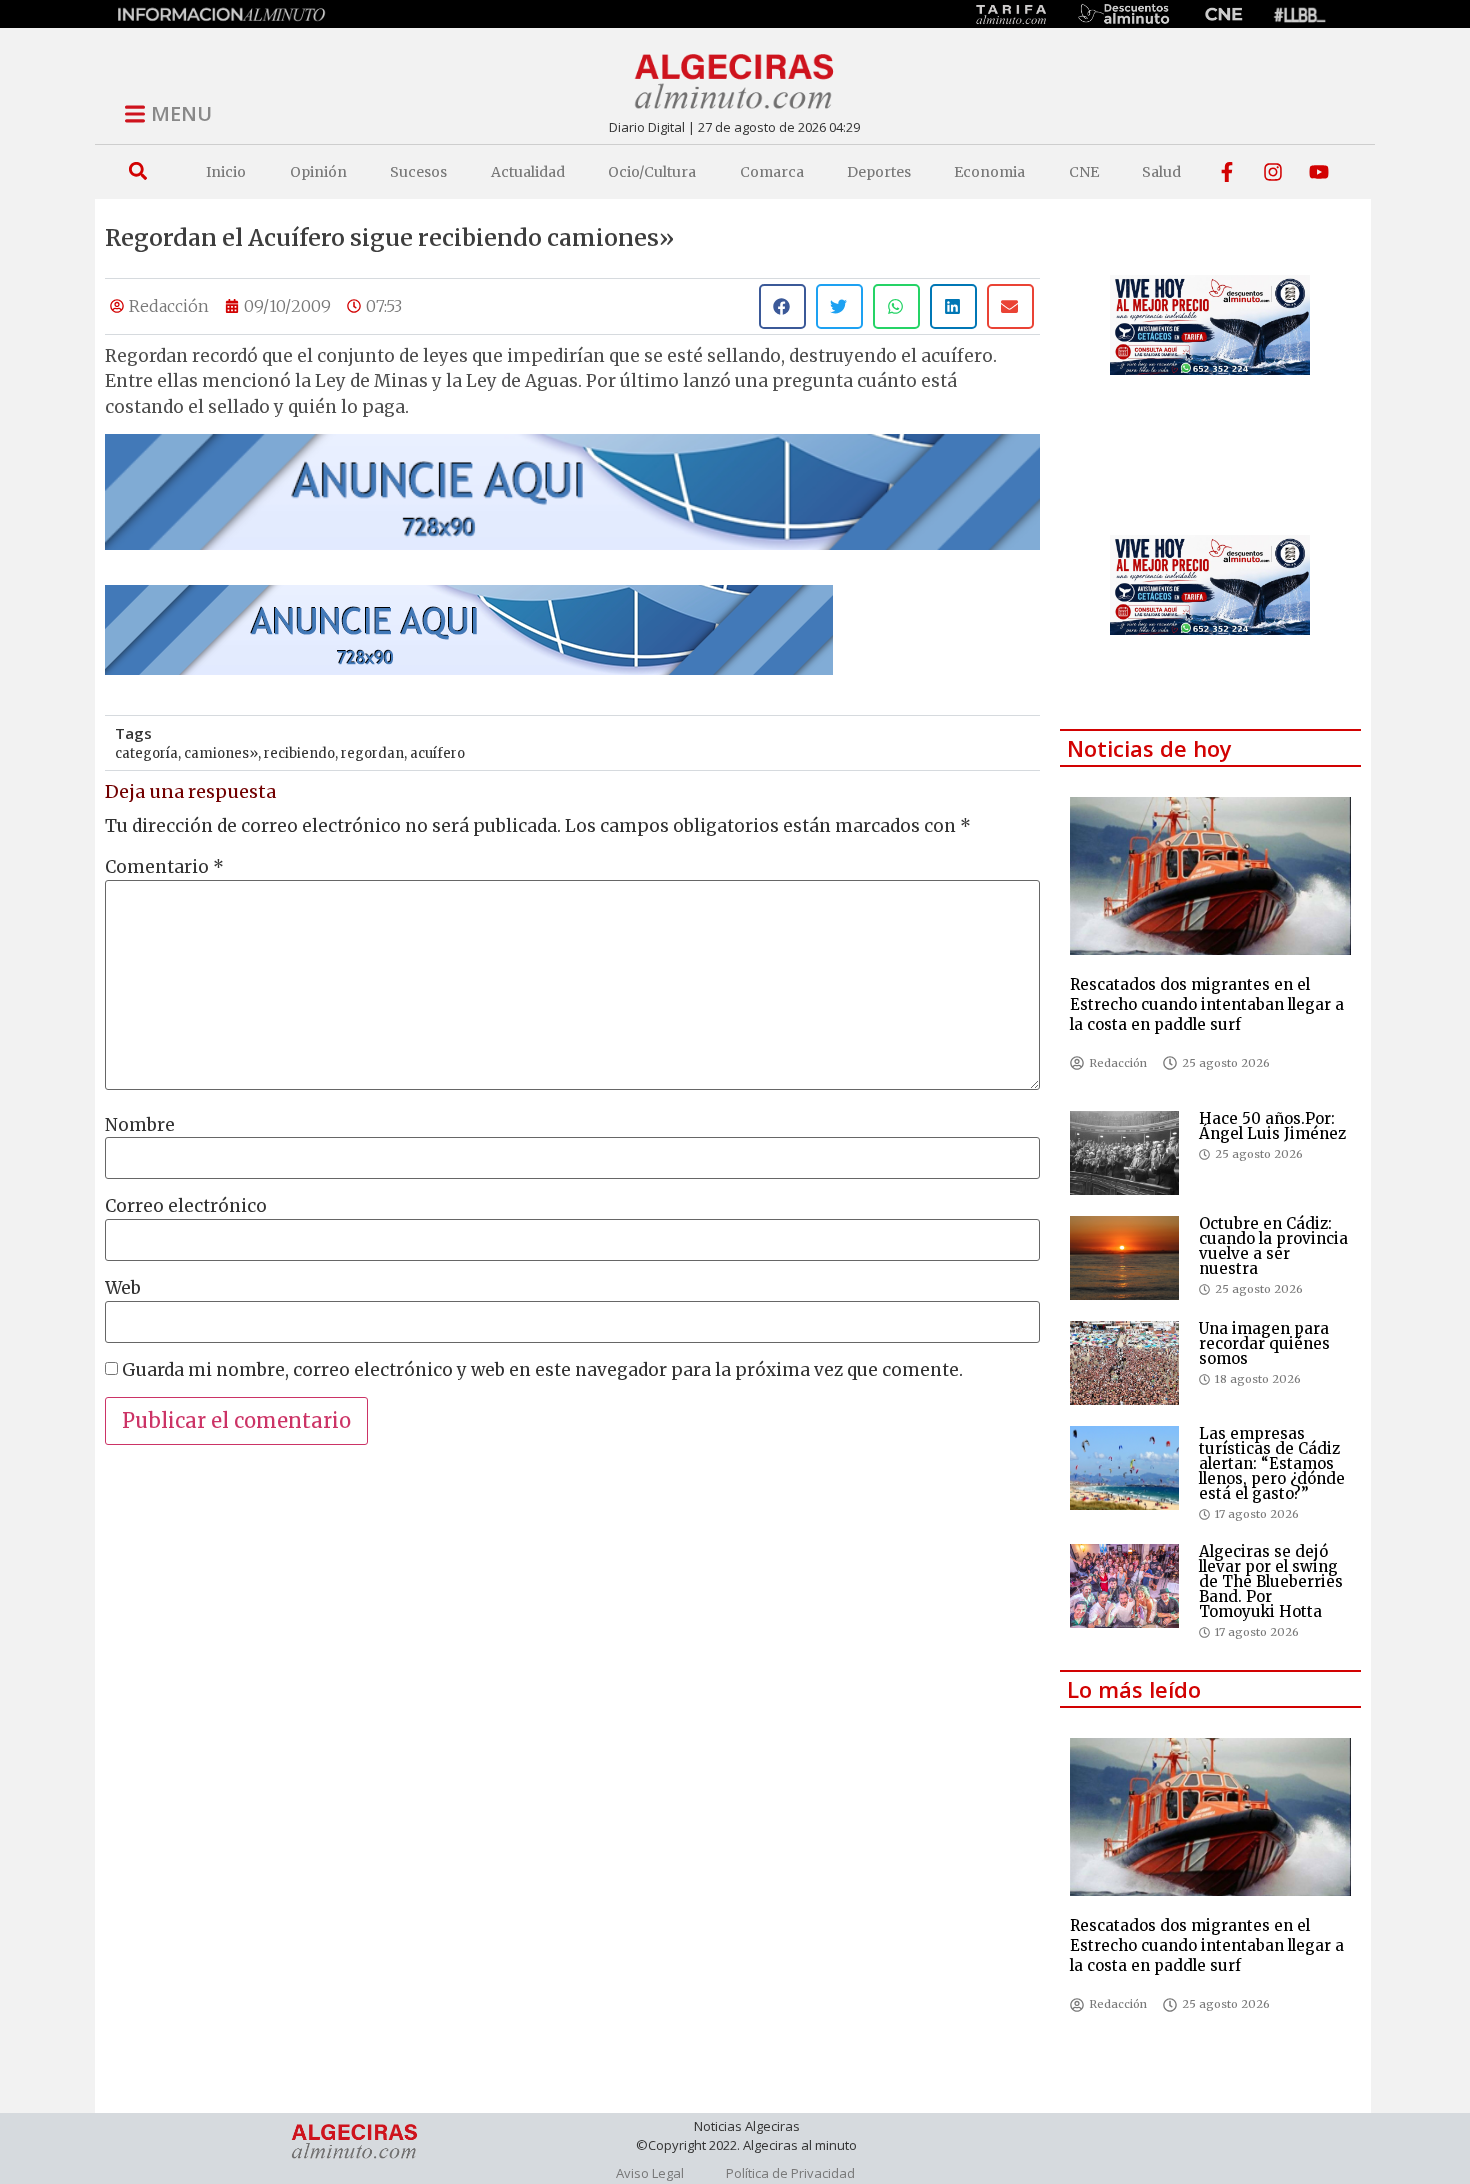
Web (123, 1288)
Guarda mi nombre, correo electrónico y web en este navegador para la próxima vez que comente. (542, 1370)
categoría (146, 753)
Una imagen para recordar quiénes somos (1264, 1343)
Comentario (164, 867)
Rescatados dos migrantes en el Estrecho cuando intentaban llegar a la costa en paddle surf (1207, 1004)
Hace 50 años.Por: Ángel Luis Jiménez (1272, 1126)
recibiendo (299, 753)
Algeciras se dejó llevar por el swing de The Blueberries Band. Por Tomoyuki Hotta (1271, 1581)
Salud (1161, 172)
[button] (137, 171)
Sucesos (418, 172)
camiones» (221, 753)
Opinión (318, 172)
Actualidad (528, 172)
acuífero (437, 753)
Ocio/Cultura (652, 172)
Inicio (226, 172)
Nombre (140, 1125)
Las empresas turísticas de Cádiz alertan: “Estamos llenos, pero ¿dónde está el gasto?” (1272, 1463)
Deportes (879, 172)
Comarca (772, 172)
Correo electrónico (186, 1206)
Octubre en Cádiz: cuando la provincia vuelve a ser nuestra (1273, 1246)
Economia (989, 172)
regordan (372, 753)
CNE (1084, 172)
